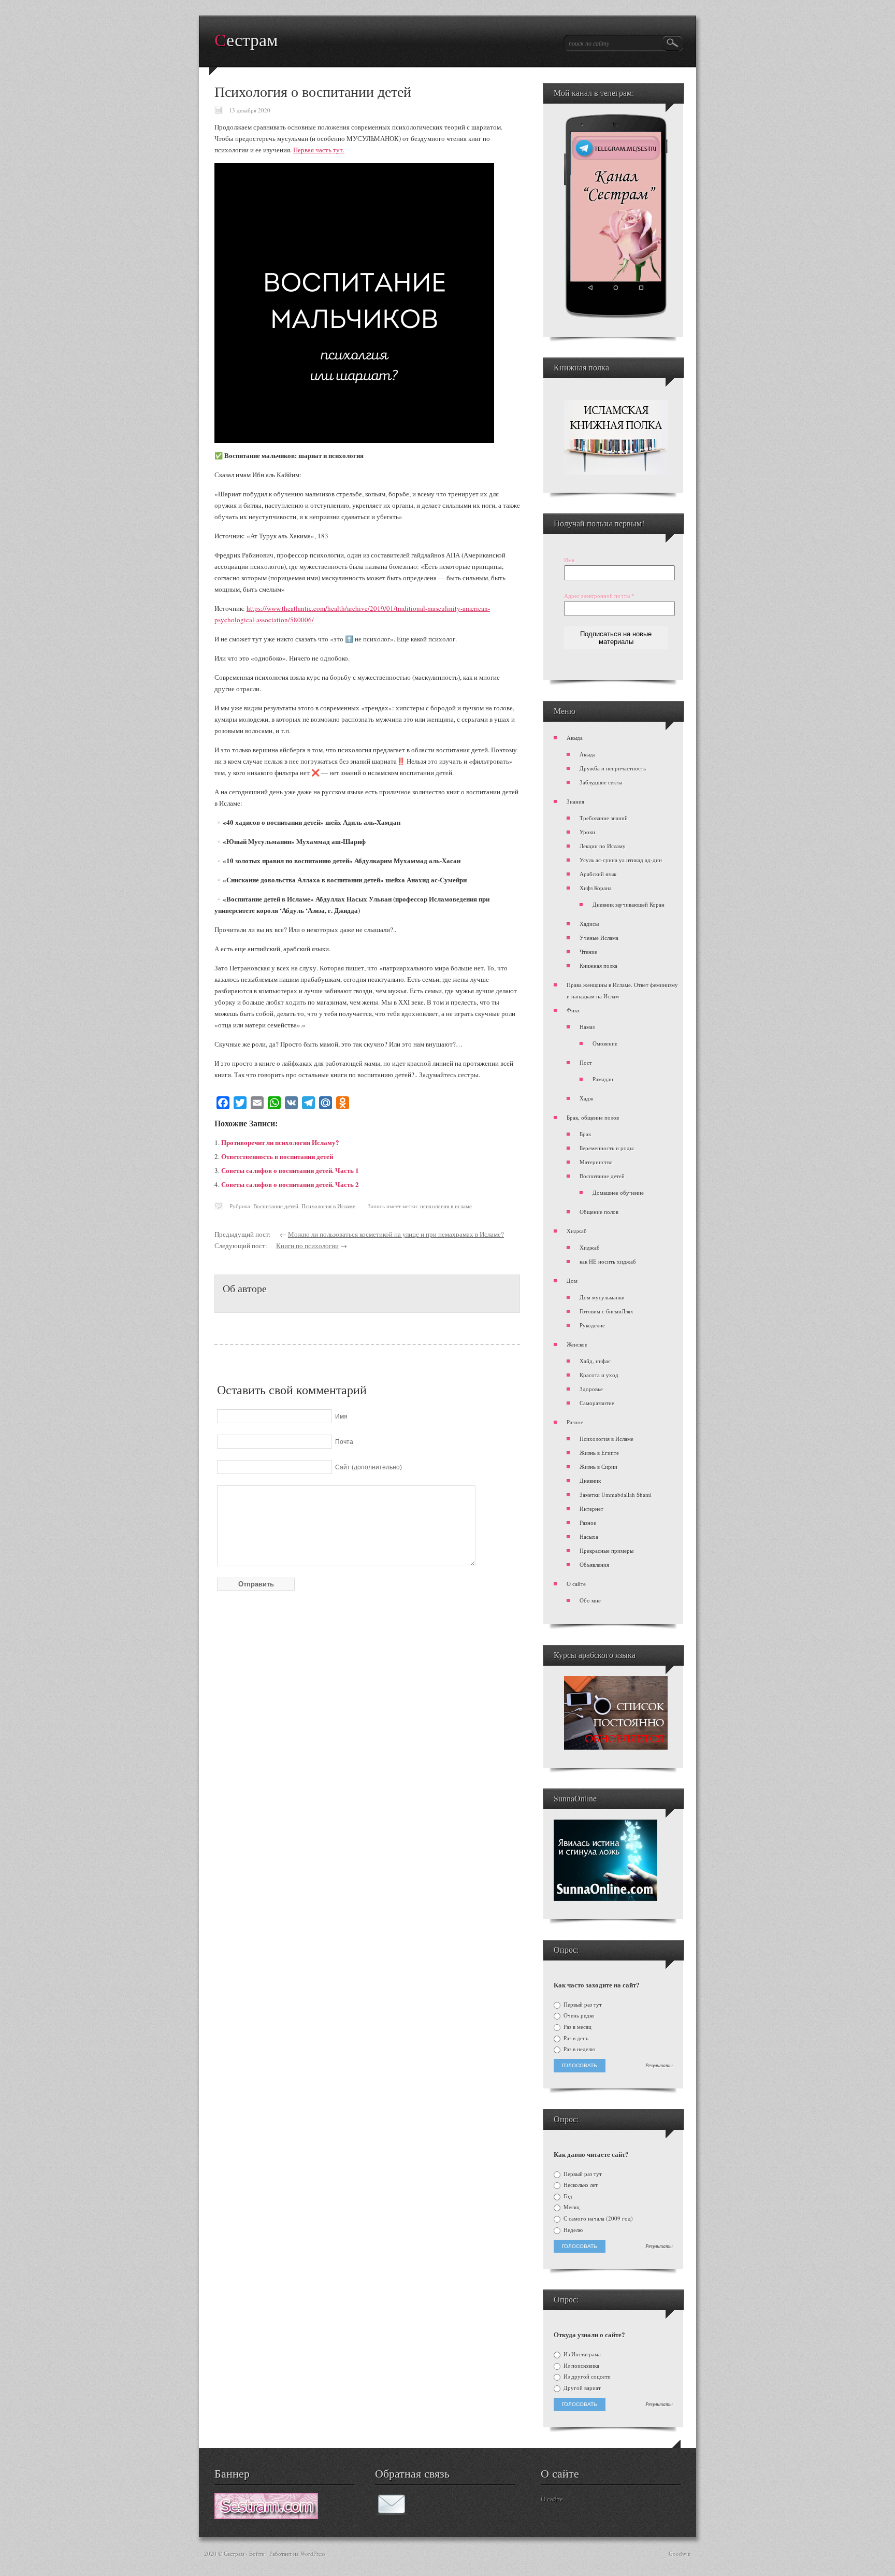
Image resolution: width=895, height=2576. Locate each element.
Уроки (587, 832)
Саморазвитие (597, 1403)
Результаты (659, 2066)
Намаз (587, 1027)
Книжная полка (598, 965)
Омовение (605, 1043)
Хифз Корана (596, 888)
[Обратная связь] (392, 2512)
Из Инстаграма (581, 2354)
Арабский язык (598, 874)
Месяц (571, 2207)
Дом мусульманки (602, 1297)
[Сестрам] (266, 2516)
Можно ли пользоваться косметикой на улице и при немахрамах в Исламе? (396, 1234)
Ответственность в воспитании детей (277, 1156)
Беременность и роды (607, 1148)
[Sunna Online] (605, 1899)
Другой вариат (581, 2388)
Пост (586, 1062)
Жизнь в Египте (599, 1452)
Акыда (575, 738)
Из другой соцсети (586, 2377)
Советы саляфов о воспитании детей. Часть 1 (290, 1170)
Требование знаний (604, 818)
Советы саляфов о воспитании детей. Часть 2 (290, 1184)
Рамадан (603, 1079)
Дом (572, 1280)
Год (567, 2196)
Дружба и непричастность (613, 768)
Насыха (589, 1536)
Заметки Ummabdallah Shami (616, 1494)
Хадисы (589, 924)
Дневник (590, 1480)
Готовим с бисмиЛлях (607, 1311)
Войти (257, 2553)
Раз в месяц (577, 2027)
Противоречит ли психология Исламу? (280, 1142)
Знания (575, 801)
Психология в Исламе (328, 1206)
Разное (575, 1422)
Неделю (572, 2230)
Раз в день (575, 2038)
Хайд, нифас (595, 1361)
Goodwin (680, 2553)
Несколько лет (580, 2185)
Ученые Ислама (599, 938)
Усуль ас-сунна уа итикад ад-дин (621, 860)
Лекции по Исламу (603, 846)
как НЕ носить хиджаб (608, 1261)
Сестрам (246, 40)
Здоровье (591, 1389)
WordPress (313, 2553)
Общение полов (599, 1212)
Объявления (594, 1564)
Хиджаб (577, 1231)
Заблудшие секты (601, 782)
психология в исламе (446, 1206)
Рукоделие (592, 1325)
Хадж (587, 1098)
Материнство (596, 1162)
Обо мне (590, 1600)
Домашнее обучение (618, 1192)
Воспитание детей (276, 1206)
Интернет (591, 1508)
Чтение (588, 951)
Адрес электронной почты (599, 596)
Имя (569, 560)
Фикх (573, 1010)
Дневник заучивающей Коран (629, 904)
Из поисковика (581, 2366)
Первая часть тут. (319, 150)
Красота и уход (599, 1375)
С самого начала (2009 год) (597, 2219)
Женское (577, 1344)
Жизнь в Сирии (598, 1466)
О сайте (576, 1584)
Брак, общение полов (593, 1117)
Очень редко (578, 2015)
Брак (585, 1134)
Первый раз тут (582, 2005)
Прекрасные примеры (607, 1550)
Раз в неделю (579, 2049)
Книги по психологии (307, 1246)
